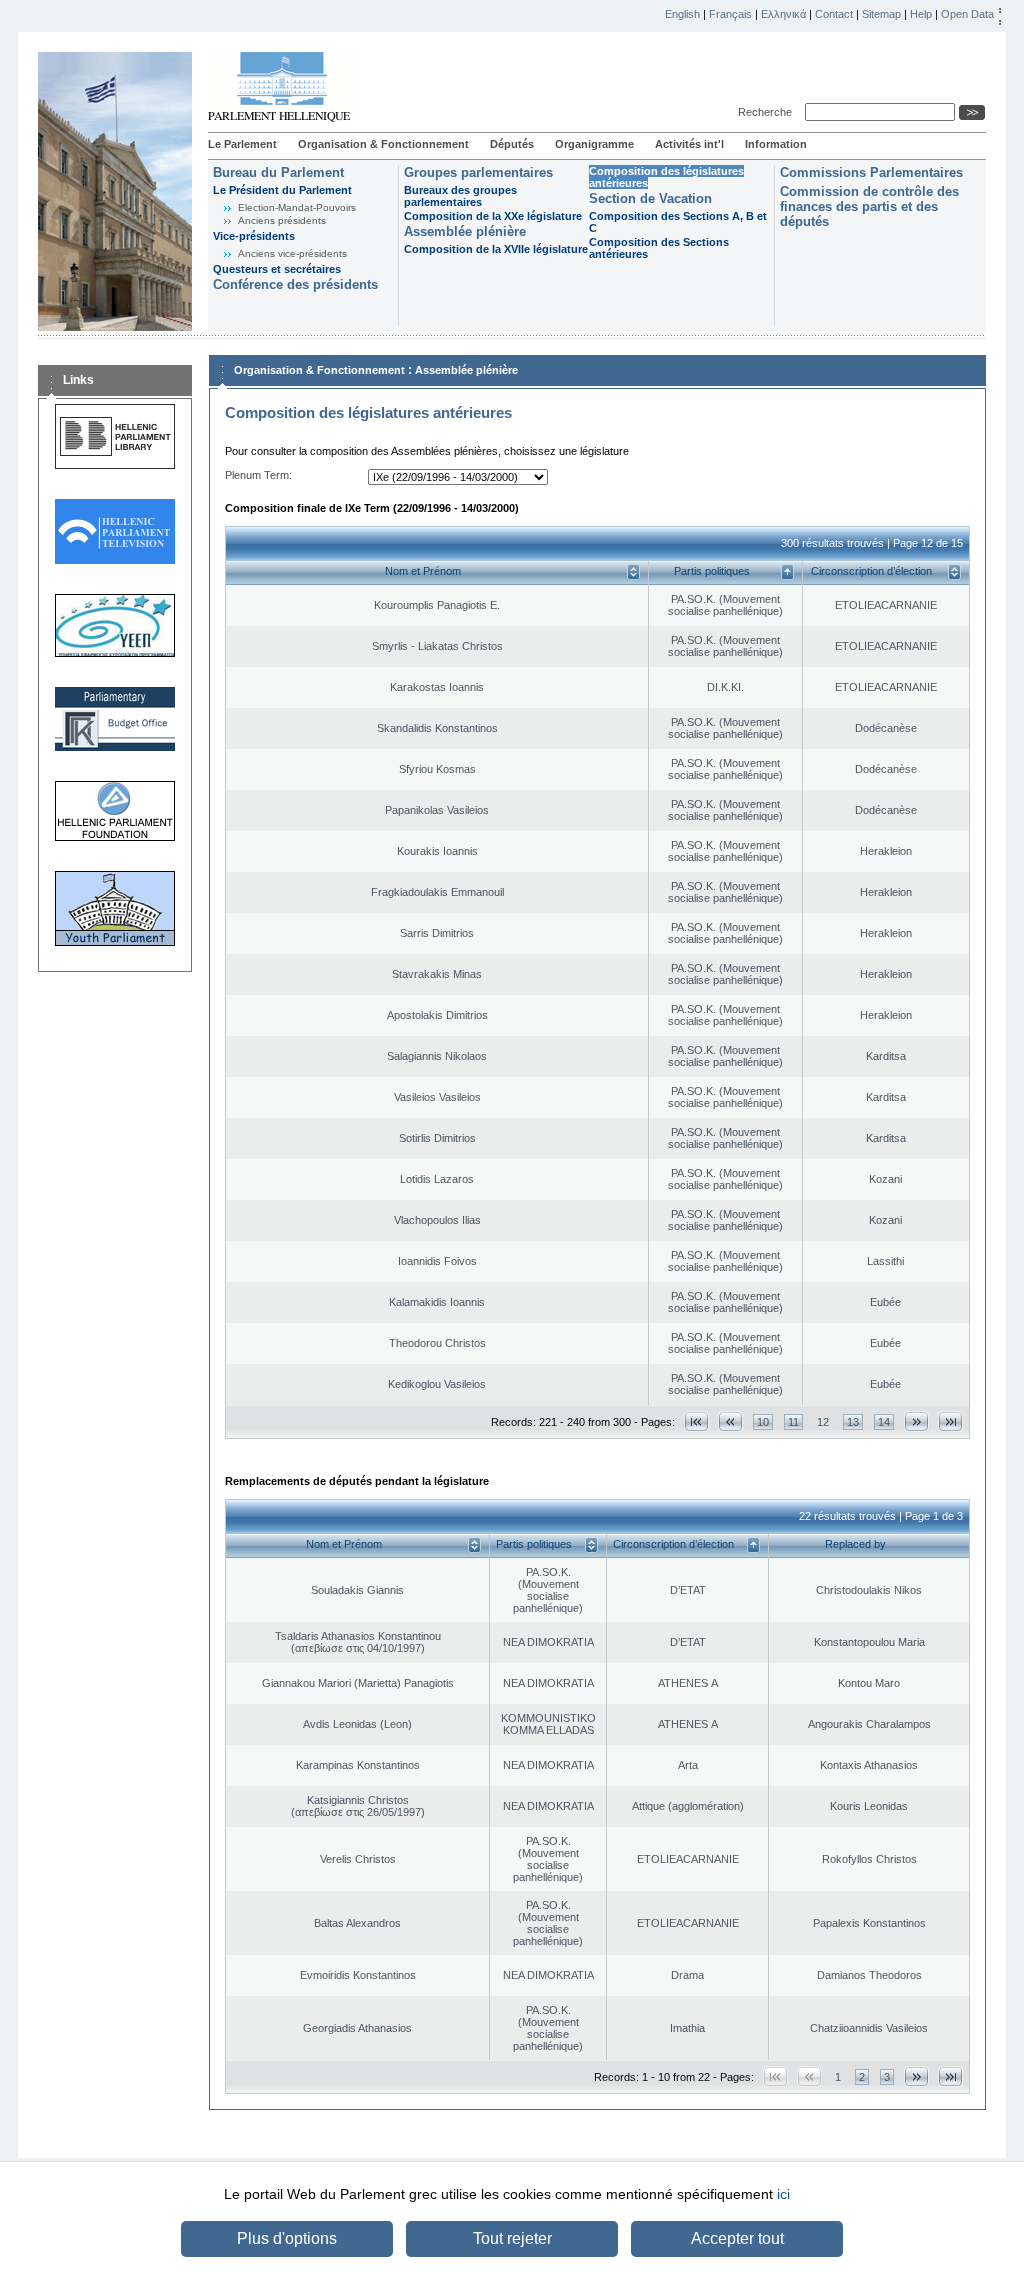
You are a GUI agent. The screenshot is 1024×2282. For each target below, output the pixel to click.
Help (921, 14)
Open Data (967, 14)
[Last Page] (950, 1421)
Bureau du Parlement (278, 172)
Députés (512, 144)
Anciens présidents (282, 220)
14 (884, 1422)
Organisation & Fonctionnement (383, 144)
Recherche (768, 112)
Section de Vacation (650, 198)
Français (730, 14)
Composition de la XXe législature (493, 216)
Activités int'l (689, 144)
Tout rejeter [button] (512, 2238)
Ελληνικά (783, 14)
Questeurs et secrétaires (277, 269)
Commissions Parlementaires (871, 172)
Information (776, 144)
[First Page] (696, 1421)
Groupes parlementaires (478, 172)
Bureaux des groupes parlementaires (460, 196)
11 (793, 1422)
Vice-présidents (254, 236)
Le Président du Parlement (282, 190)
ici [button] (783, 2194)
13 (853, 1422)
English (682, 14)
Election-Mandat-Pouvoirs (297, 207)
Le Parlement (242, 144)
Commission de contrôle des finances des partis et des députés (869, 206)
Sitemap (881, 14)
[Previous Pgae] (730, 1421)
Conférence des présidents (295, 284)
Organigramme (594, 144)
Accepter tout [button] (737, 2238)
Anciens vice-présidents (292, 253)
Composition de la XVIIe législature (496, 249)
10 (763, 1422)
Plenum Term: (258, 475)
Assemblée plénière (465, 231)
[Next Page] (916, 1421)
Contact (834, 14)
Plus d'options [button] (287, 2238)
